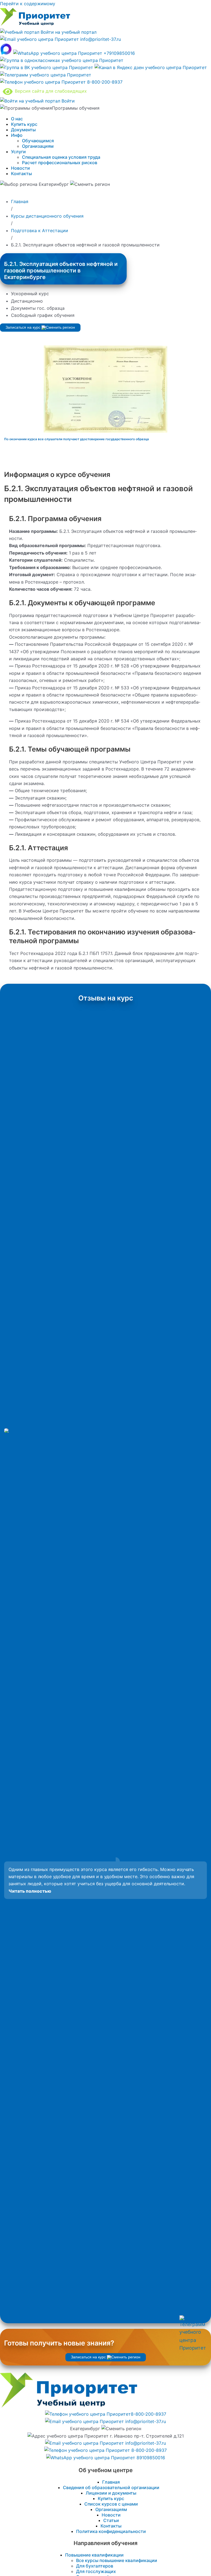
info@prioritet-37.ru (100, 39)
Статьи (111, 2520)
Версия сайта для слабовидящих (50, 91)
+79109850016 (119, 53)
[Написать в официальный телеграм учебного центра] (46, 75)
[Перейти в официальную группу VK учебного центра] (47, 67)
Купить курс (24, 124)
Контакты (21, 174)
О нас (17, 119)
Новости (20, 168)
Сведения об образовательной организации (111, 2487)
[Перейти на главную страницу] (35, 25)
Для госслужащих (96, 2571)
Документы (23, 130)
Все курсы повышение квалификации (117, 2560)
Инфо (17, 135)
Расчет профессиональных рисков (60, 163)
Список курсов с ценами (111, 2504)
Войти (67, 101)
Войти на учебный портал (68, 32)
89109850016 (150, 2458)
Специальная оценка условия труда (61, 157)
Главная (111, 2482)
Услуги (18, 152)
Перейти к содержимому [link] (28, 4)
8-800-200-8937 (104, 82)
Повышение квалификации (94, 2555)
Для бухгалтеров (95, 2566)
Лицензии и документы (111, 2493)
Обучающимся (38, 141)
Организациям (38, 146)
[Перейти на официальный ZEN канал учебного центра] (151, 67)
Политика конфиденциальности (111, 2531)
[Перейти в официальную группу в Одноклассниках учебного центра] (62, 60)
